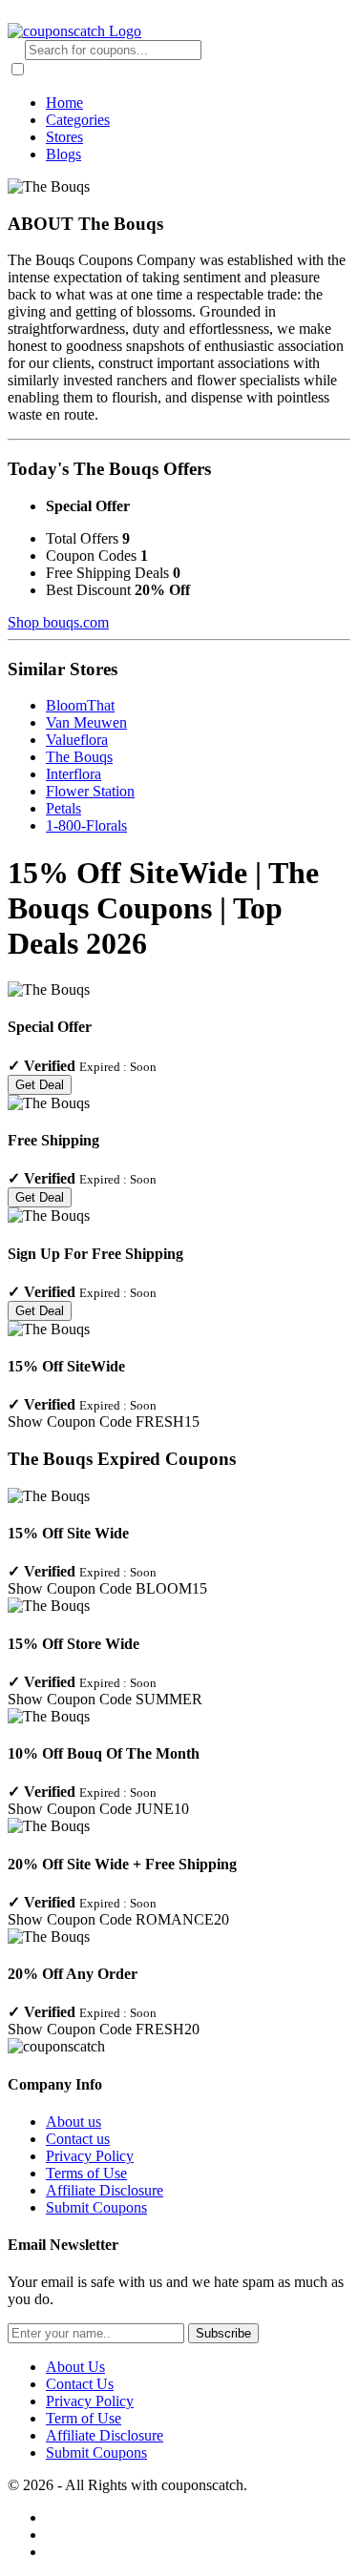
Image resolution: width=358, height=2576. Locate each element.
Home (64, 103)
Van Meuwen (86, 722)
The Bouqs (79, 757)
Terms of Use (86, 2173)
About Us (75, 2367)
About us (74, 2122)
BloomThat (80, 705)
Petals (63, 808)
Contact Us (80, 2384)
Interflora (74, 774)
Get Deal (40, 1085)
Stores (64, 137)
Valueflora (77, 740)
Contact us (78, 2139)
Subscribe (223, 2333)
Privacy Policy (90, 2156)
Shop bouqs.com (58, 622)
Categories (78, 120)
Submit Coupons (96, 2207)
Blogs (63, 154)
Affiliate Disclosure (105, 2190)
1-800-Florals (86, 825)
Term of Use (84, 2418)
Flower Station (90, 791)
